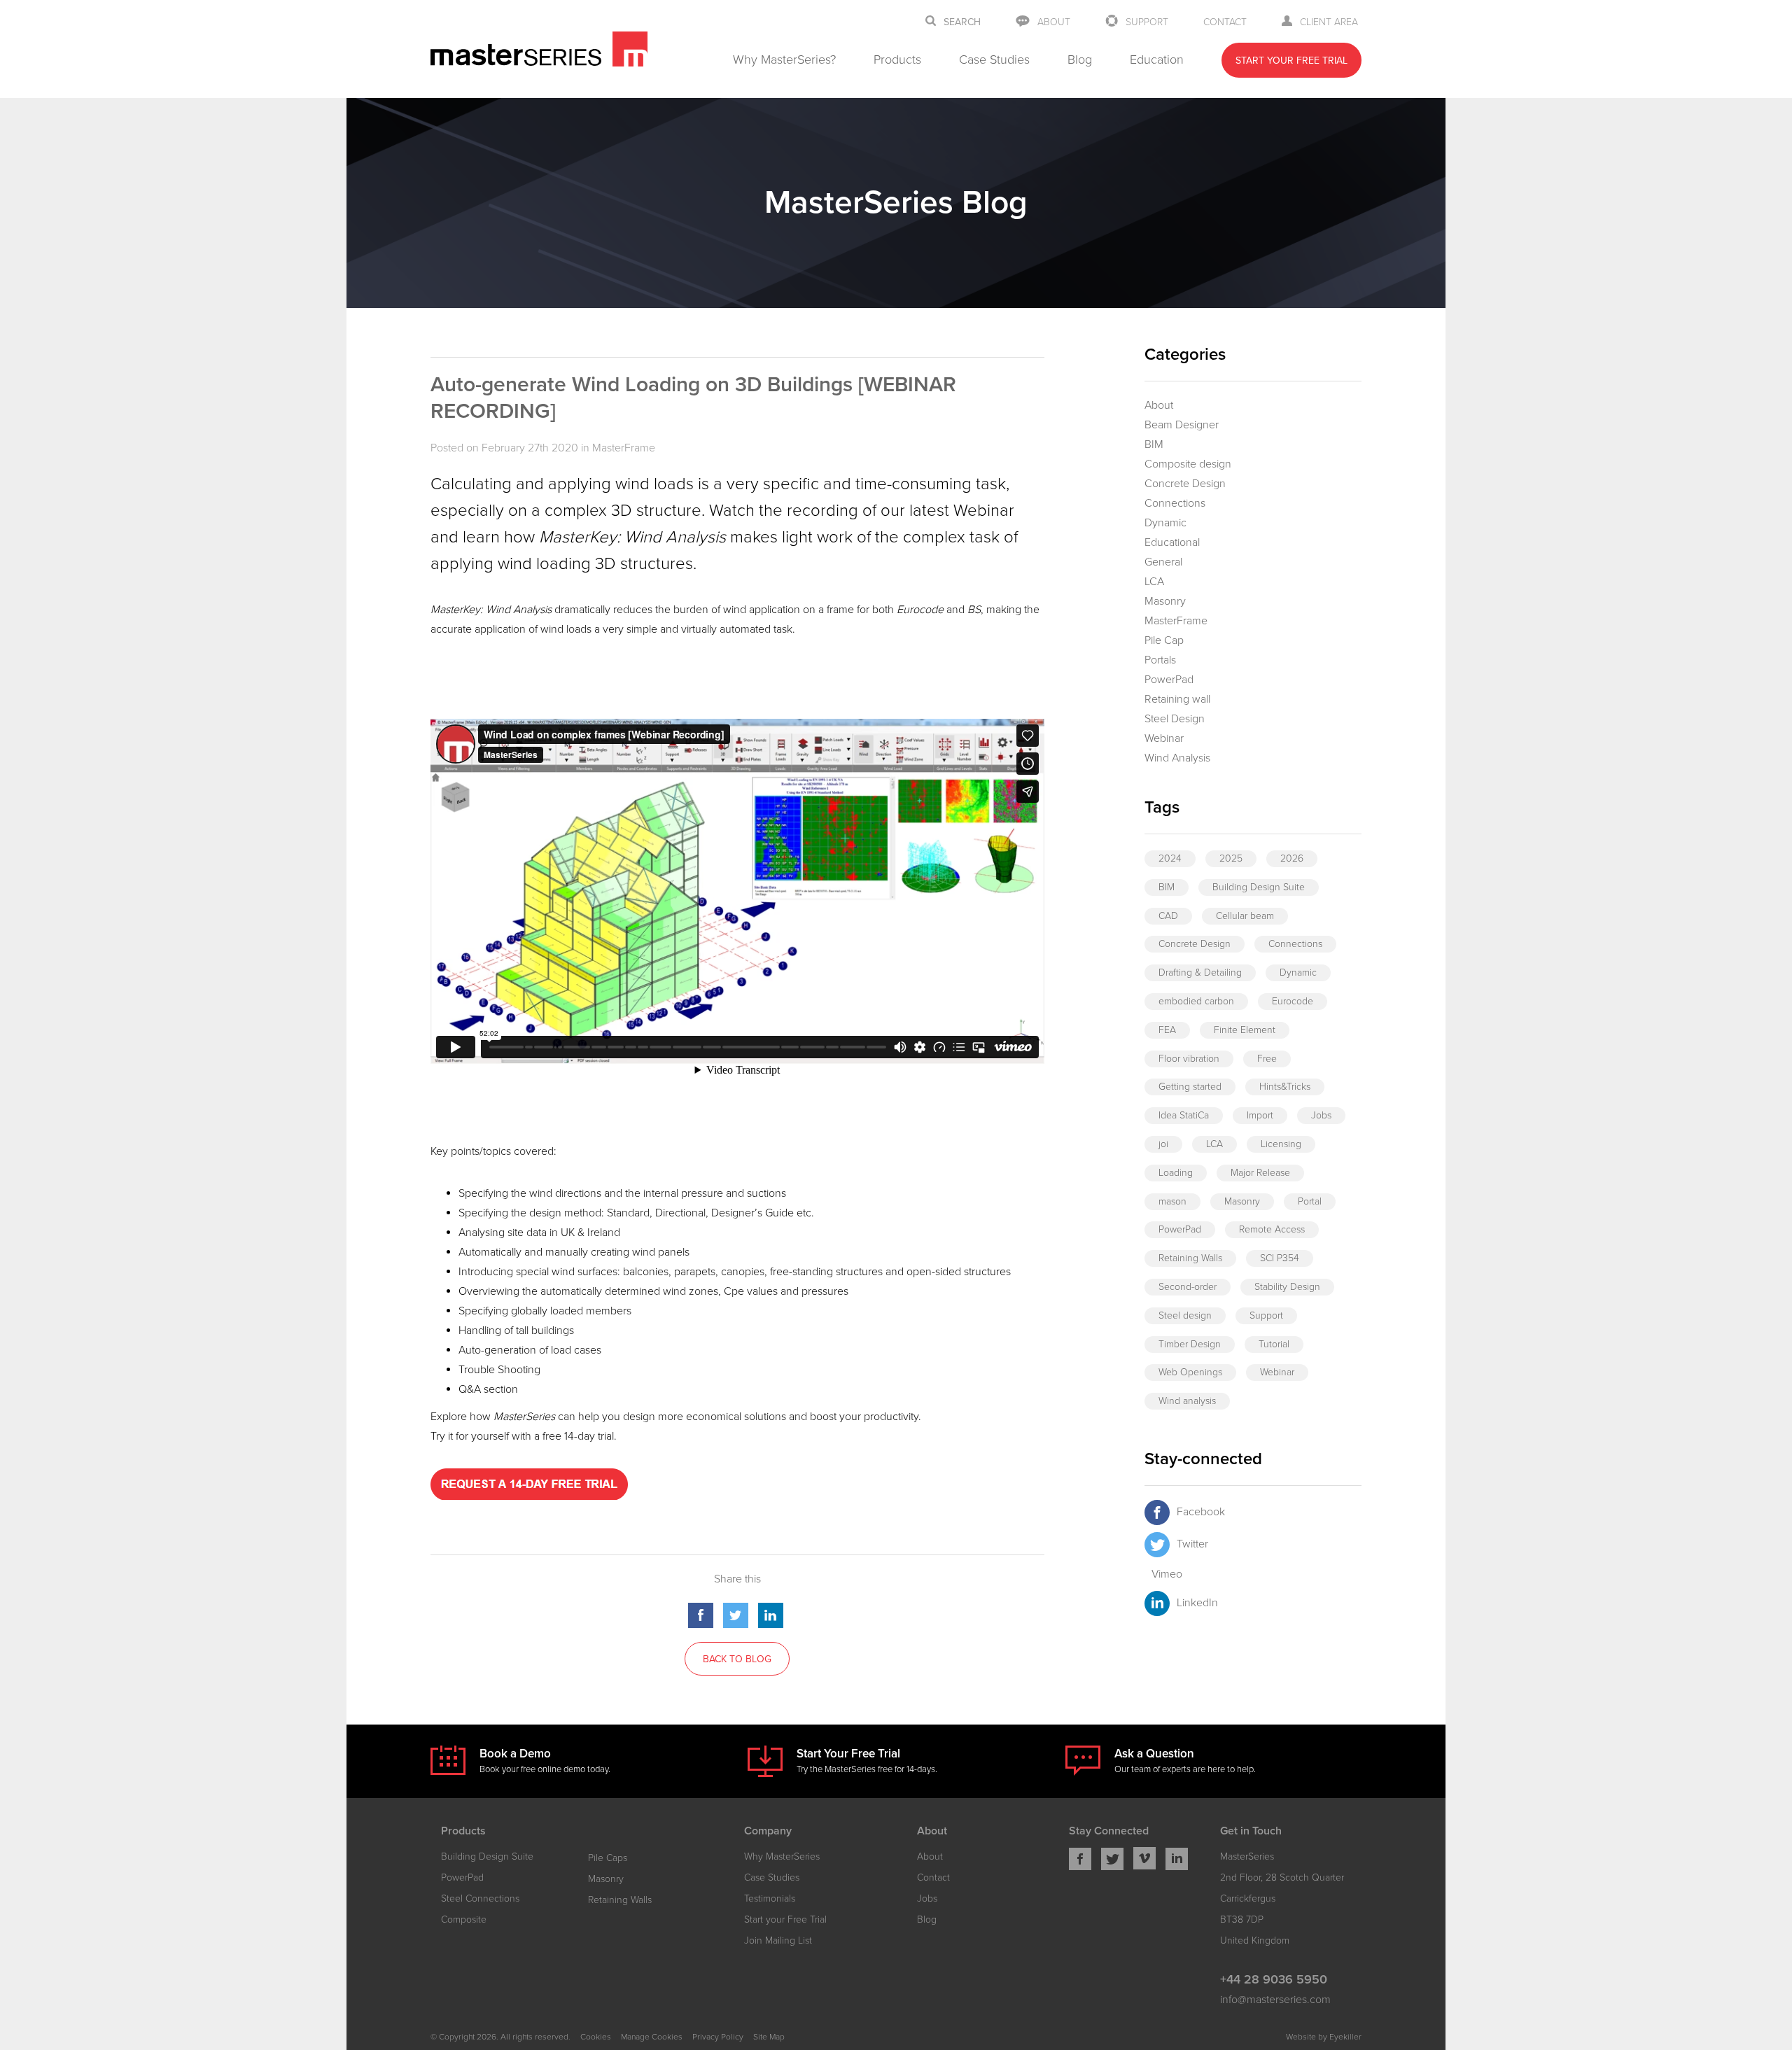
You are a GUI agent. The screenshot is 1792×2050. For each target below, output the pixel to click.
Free (1267, 1059)
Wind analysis (1187, 1401)
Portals (1160, 660)
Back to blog (737, 1659)
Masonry (1165, 601)
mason (1172, 1201)
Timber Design (1190, 1344)
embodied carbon (1196, 1001)
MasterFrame (624, 448)
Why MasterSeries (782, 1856)
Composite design (1188, 464)
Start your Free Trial (785, 1919)
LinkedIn (1197, 1603)
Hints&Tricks (1285, 1087)
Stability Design (1287, 1287)
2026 (1292, 858)
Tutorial (1274, 1344)
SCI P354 (1280, 1258)
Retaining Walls (1190, 1258)
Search (962, 22)
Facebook (1201, 1512)
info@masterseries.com (1275, 2000)
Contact (1225, 22)
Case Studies (994, 59)
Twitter (1192, 1544)
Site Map (769, 2037)
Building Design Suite (1259, 887)
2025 (1231, 858)
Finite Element (1245, 1030)
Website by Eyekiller (1324, 2037)
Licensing (1281, 1144)
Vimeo (1167, 1574)
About (1054, 22)
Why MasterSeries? (784, 59)
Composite (464, 1919)
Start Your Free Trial (1291, 61)
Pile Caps (608, 1858)
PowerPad (1169, 680)
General (1163, 562)
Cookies (596, 2037)
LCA (1154, 582)
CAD (1168, 916)
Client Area (1329, 22)
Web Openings (1190, 1372)
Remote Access (1272, 1229)
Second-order (1188, 1287)
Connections (1175, 503)
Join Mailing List (778, 1940)
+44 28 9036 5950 (1274, 1979)
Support (1147, 22)
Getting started (1190, 1087)
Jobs (1321, 1115)
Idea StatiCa (1184, 1115)
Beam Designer (1182, 425)
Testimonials (770, 1898)
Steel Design (1175, 719)
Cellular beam (1245, 916)
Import (1260, 1115)
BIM (1154, 444)
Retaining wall (1177, 699)
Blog (1080, 59)
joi (1163, 1144)
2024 (1170, 858)
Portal (1310, 1201)
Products (897, 59)
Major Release (1260, 1173)
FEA (1167, 1030)
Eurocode (1293, 1001)
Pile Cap (1164, 640)
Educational (1172, 542)
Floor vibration (1189, 1059)
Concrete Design (1185, 484)
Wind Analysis (1177, 758)
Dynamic (1165, 523)
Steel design (1185, 1315)
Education (1157, 59)
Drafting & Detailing (1200, 973)
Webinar (1164, 738)
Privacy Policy (718, 2037)
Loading (1176, 1173)
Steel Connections (480, 1898)
